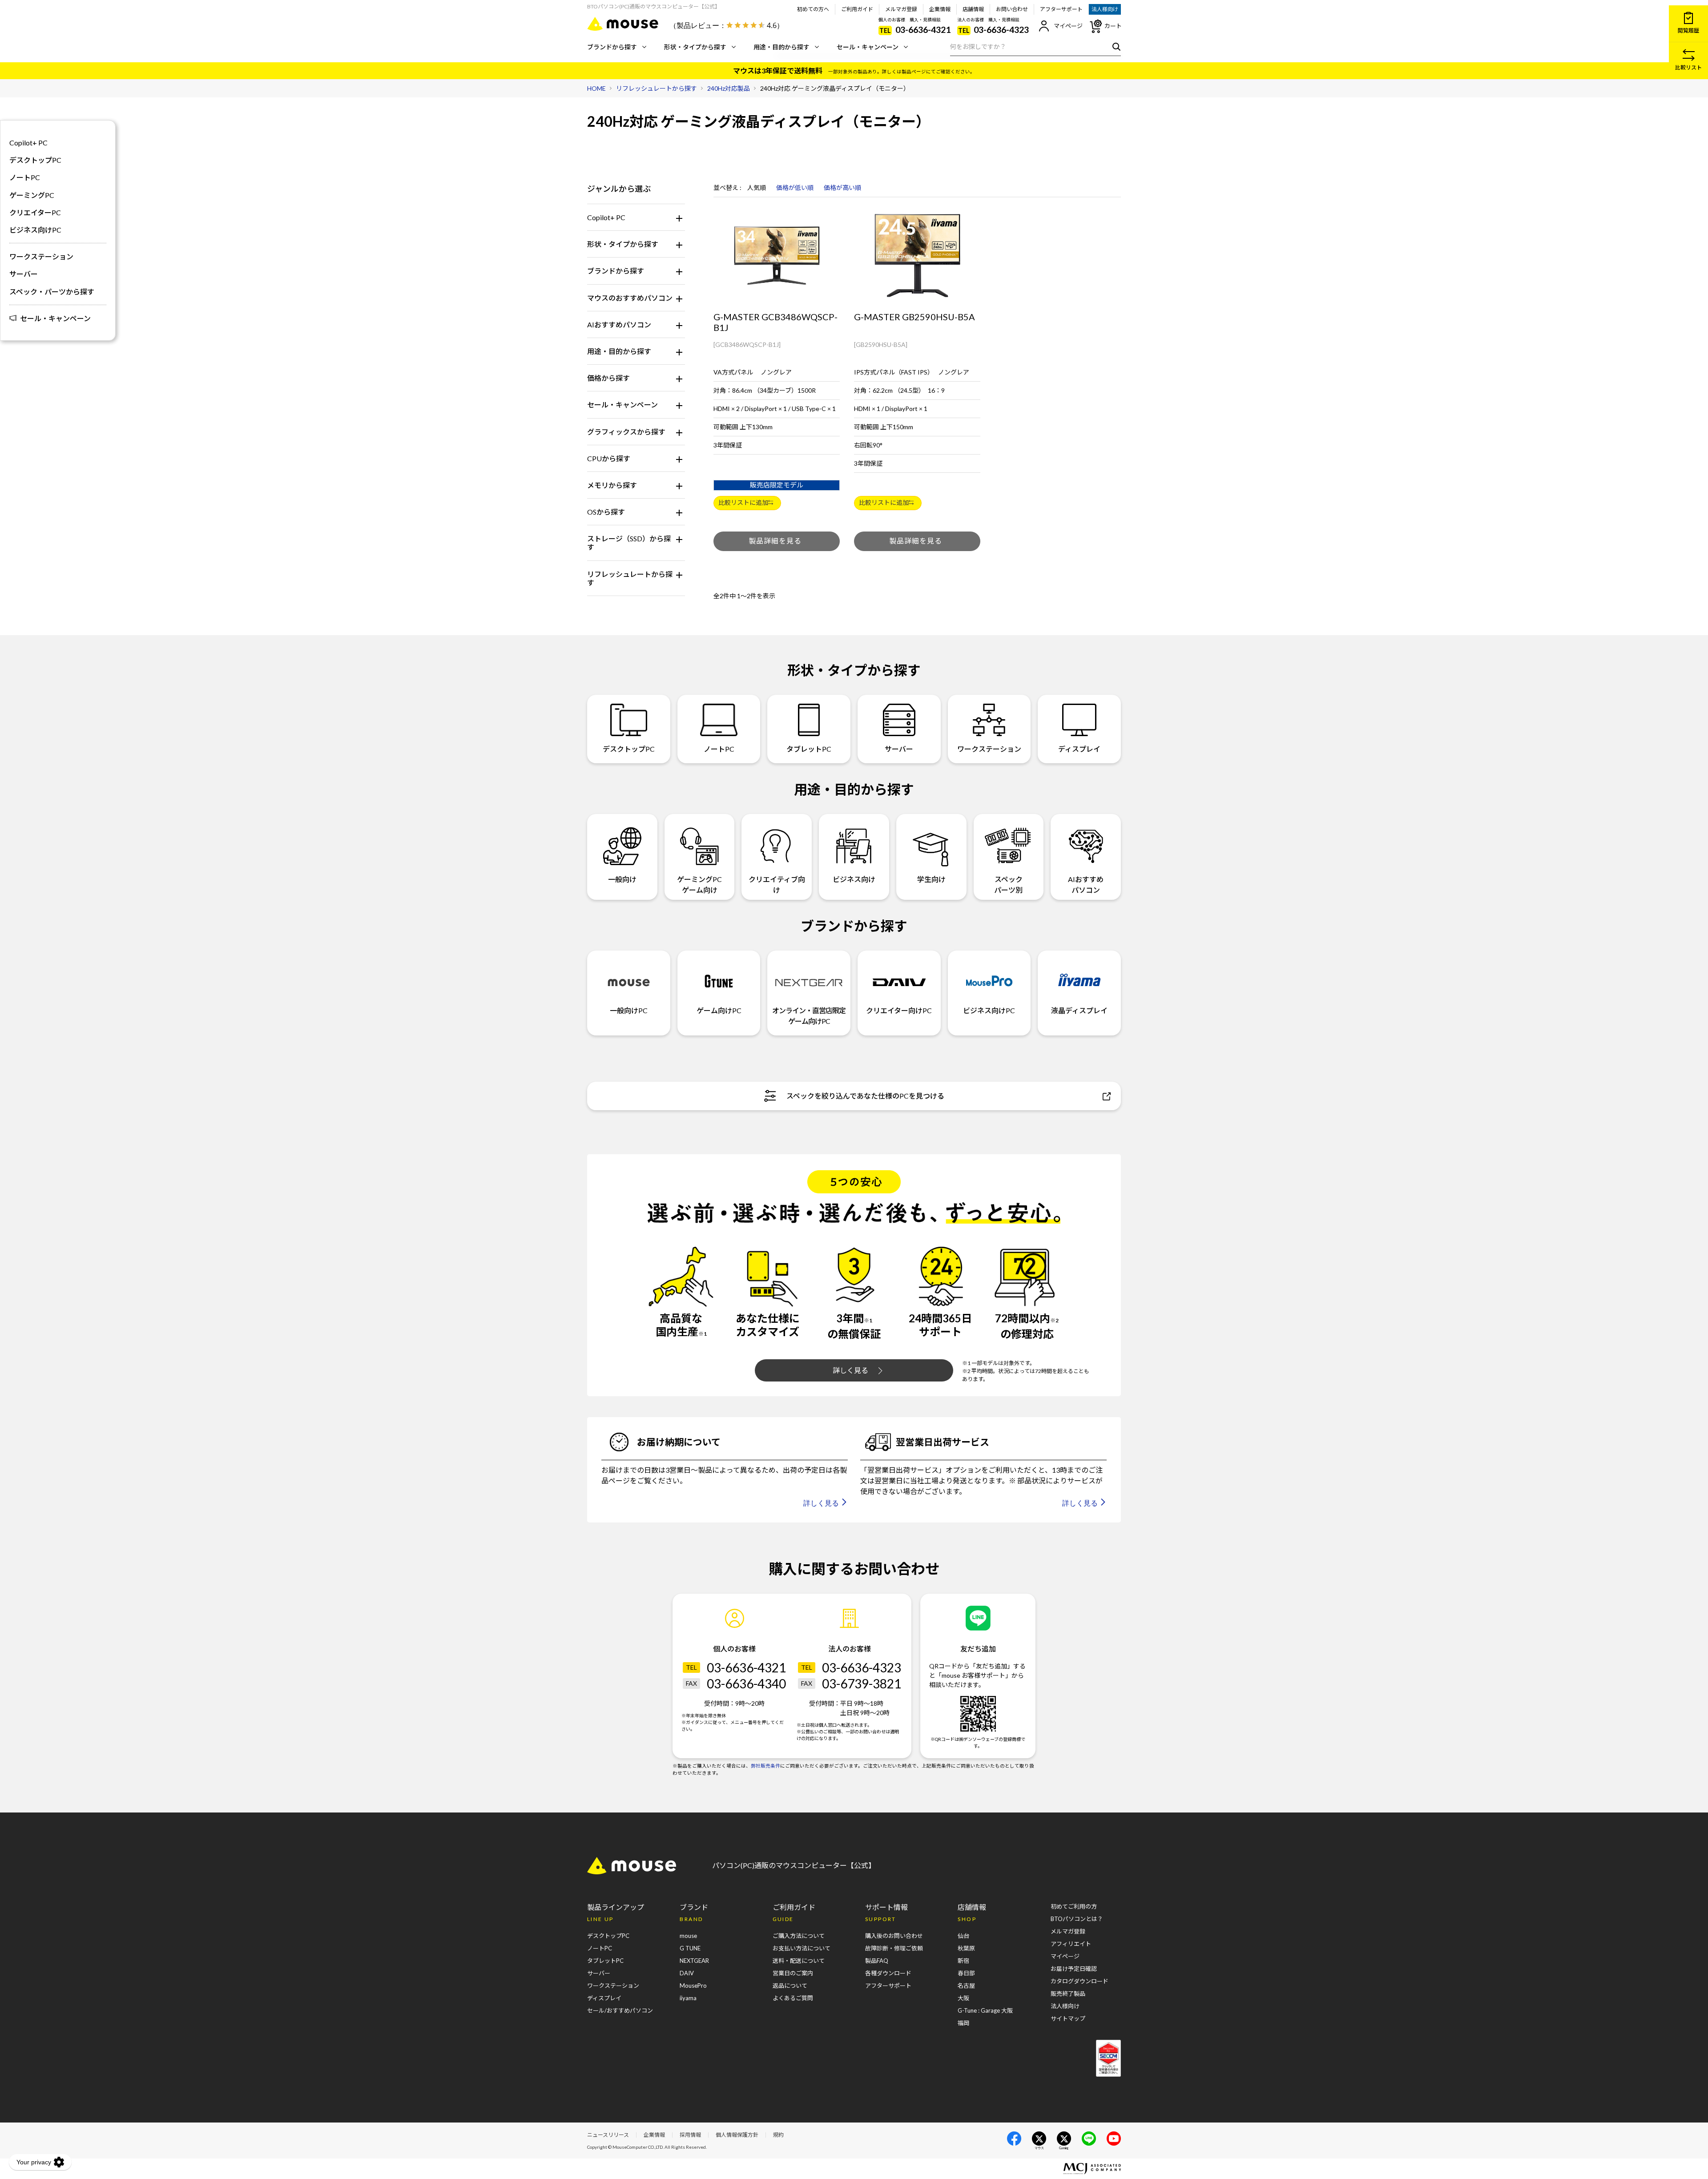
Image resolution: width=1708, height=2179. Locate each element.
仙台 (963, 1936)
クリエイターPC (35, 212)
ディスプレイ (1079, 749)
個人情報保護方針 (737, 2135)
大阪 (963, 1998)
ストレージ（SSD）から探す (629, 543)
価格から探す (608, 378)
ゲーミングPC (32, 195)
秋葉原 (966, 1948)
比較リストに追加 (743, 502)
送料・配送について (799, 1961)
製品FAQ (877, 1961)
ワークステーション (41, 256)
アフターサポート (1061, 9)
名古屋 (966, 1986)
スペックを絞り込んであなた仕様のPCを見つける (865, 1096)
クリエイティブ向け (777, 884)
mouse (688, 1936)
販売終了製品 (1068, 1994)
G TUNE (690, 1948)
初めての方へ (813, 9)
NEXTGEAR (694, 1961)
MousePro (693, 1986)
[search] (1114, 46)
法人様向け (1105, 9)
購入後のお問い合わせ (894, 1936)
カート (1113, 26)
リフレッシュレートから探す (630, 578)
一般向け (622, 879)
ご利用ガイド (857, 9)
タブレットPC (809, 749)
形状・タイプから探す (695, 47)
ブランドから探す (612, 47)
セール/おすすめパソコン (620, 2010)
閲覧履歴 (1688, 30)
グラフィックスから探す (626, 432)
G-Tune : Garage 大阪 (985, 2010)
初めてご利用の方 (1074, 1906)
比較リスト (1688, 67)
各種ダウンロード (888, 1973)
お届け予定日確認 (1074, 1969)
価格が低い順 (795, 188)
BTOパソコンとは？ (1077, 1919)
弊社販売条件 (765, 1766)
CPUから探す (609, 458)
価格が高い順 (842, 188)
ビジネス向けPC (35, 230)
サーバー (24, 274)
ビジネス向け (854, 879)
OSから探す (606, 512)
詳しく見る (850, 1370)
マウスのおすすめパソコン (630, 298)
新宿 (963, 1961)
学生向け (931, 879)
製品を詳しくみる (777, 541)
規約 (778, 2135)
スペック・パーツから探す (52, 292)
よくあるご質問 (793, 1998)
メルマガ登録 (901, 9)
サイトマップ (1068, 2018)
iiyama (688, 1998)
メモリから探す (612, 485)
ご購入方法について (799, 1936)
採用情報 (690, 2135)
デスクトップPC (35, 160)
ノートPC (25, 177)
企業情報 (940, 9)
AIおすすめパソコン (619, 324)
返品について (790, 1986)
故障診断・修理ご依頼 (894, 1948)
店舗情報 (973, 9)
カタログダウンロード (1080, 1981)
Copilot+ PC (606, 217)
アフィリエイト (1071, 1944)
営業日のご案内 (793, 1973)
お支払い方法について (802, 1948)
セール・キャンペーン (868, 47)
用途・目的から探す (781, 47)
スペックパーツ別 (1008, 884)
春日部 (966, 1973)
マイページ (1068, 26)
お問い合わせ (1012, 9)
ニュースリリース (608, 2135)
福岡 (963, 2023)
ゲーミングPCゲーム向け (699, 884)
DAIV (687, 1973)
